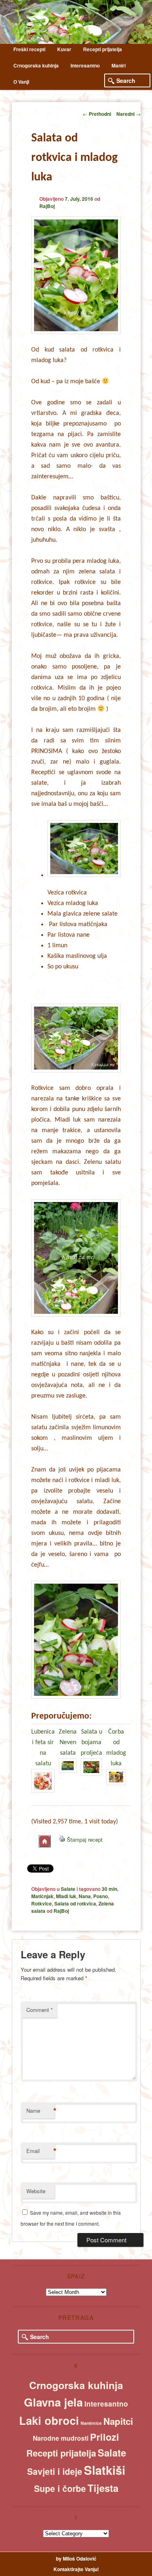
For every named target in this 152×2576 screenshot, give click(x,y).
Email (41, 2151)
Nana (85, 1896)
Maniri (119, 65)
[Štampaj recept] (62, 1839)
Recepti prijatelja (103, 49)
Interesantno (85, 65)
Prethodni (97, 114)
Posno (101, 1896)
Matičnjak (42, 1896)
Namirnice (91, 2423)
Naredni (128, 114)
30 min (109, 1889)
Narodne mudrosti (61, 2438)
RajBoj (47, 206)
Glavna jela (53, 2402)
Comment (40, 2010)
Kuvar (64, 49)
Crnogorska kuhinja (36, 65)
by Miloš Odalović (76, 2559)
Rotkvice (42, 1903)
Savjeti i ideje (55, 2471)
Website (36, 2191)
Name (41, 2111)
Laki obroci (49, 2420)
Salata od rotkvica (75, 1903)
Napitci (118, 2421)
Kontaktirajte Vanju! (76, 2569)
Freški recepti (29, 49)
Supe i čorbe (60, 2488)
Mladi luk (66, 1896)
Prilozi (105, 2437)
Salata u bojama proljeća (91, 1743)
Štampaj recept (85, 1839)
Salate (68, 1889)
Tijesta (103, 2488)
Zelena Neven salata (68, 1743)
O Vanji (21, 82)
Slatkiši (105, 2470)
